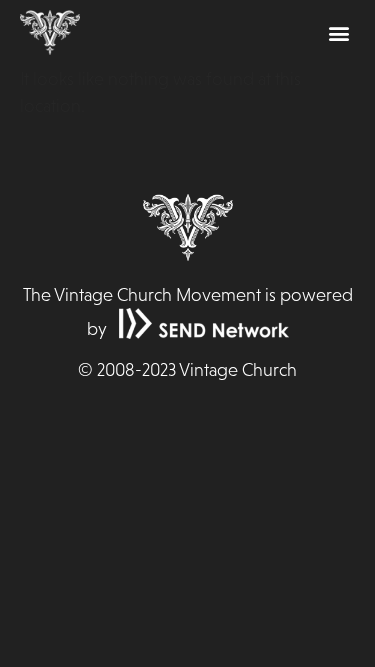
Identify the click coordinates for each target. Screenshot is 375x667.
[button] (338, 32)
